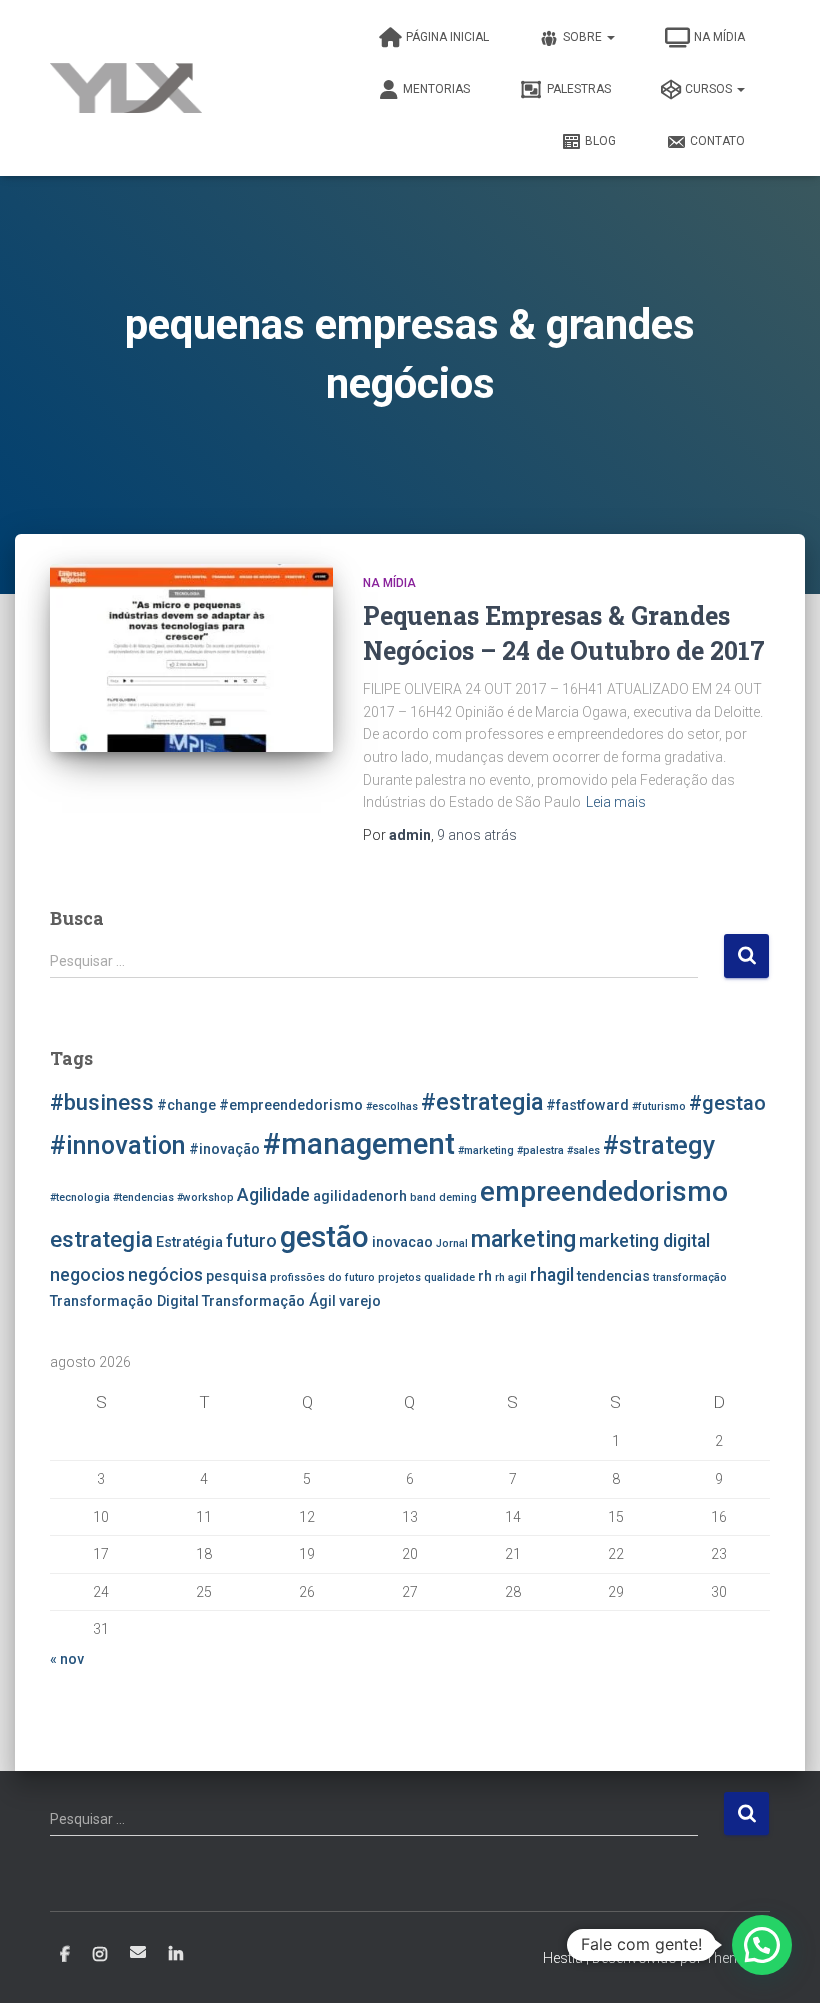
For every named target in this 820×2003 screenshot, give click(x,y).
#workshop (205, 1197)
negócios (165, 1275)
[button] (762, 1945)
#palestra (540, 1150)
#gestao (727, 1103)
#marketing (486, 1150)
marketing (523, 1239)
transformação (690, 1277)
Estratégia (189, 1242)
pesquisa (236, 1276)
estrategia (101, 1239)
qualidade (449, 1277)
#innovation (118, 1145)
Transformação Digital (124, 1301)
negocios (87, 1275)
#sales (583, 1150)
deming (458, 1197)
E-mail (138, 1952)
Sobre (584, 37)
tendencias (613, 1276)
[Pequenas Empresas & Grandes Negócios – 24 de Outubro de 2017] (191, 658)
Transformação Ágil (269, 1301)
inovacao (402, 1242)
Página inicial (447, 37)
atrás (477, 835)
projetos (399, 1277)
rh (485, 1276)
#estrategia (482, 1102)
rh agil (511, 1277)
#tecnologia (80, 1197)
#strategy (659, 1145)
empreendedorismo (604, 1191)
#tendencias (143, 1197)
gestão (324, 1237)
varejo (360, 1301)
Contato (717, 141)
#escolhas (392, 1106)
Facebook (65, 1955)
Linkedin (176, 1955)
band (423, 1197)
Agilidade (273, 1195)
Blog (600, 141)
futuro (251, 1241)
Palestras (579, 89)
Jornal (452, 1243)
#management (359, 1144)
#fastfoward (587, 1105)
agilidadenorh (360, 1196)
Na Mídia (719, 37)
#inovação (224, 1149)
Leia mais (616, 802)
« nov (67, 1659)
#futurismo (659, 1106)
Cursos (710, 89)
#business (102, 1102)
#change (186, 1105)
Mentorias (436, 89)
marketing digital (644, 1241)
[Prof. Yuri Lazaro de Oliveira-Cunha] (126, 88)
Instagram (100, 1955)
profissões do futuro (322, 1277)
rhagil (552, 1275)
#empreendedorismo (291, 1105)
